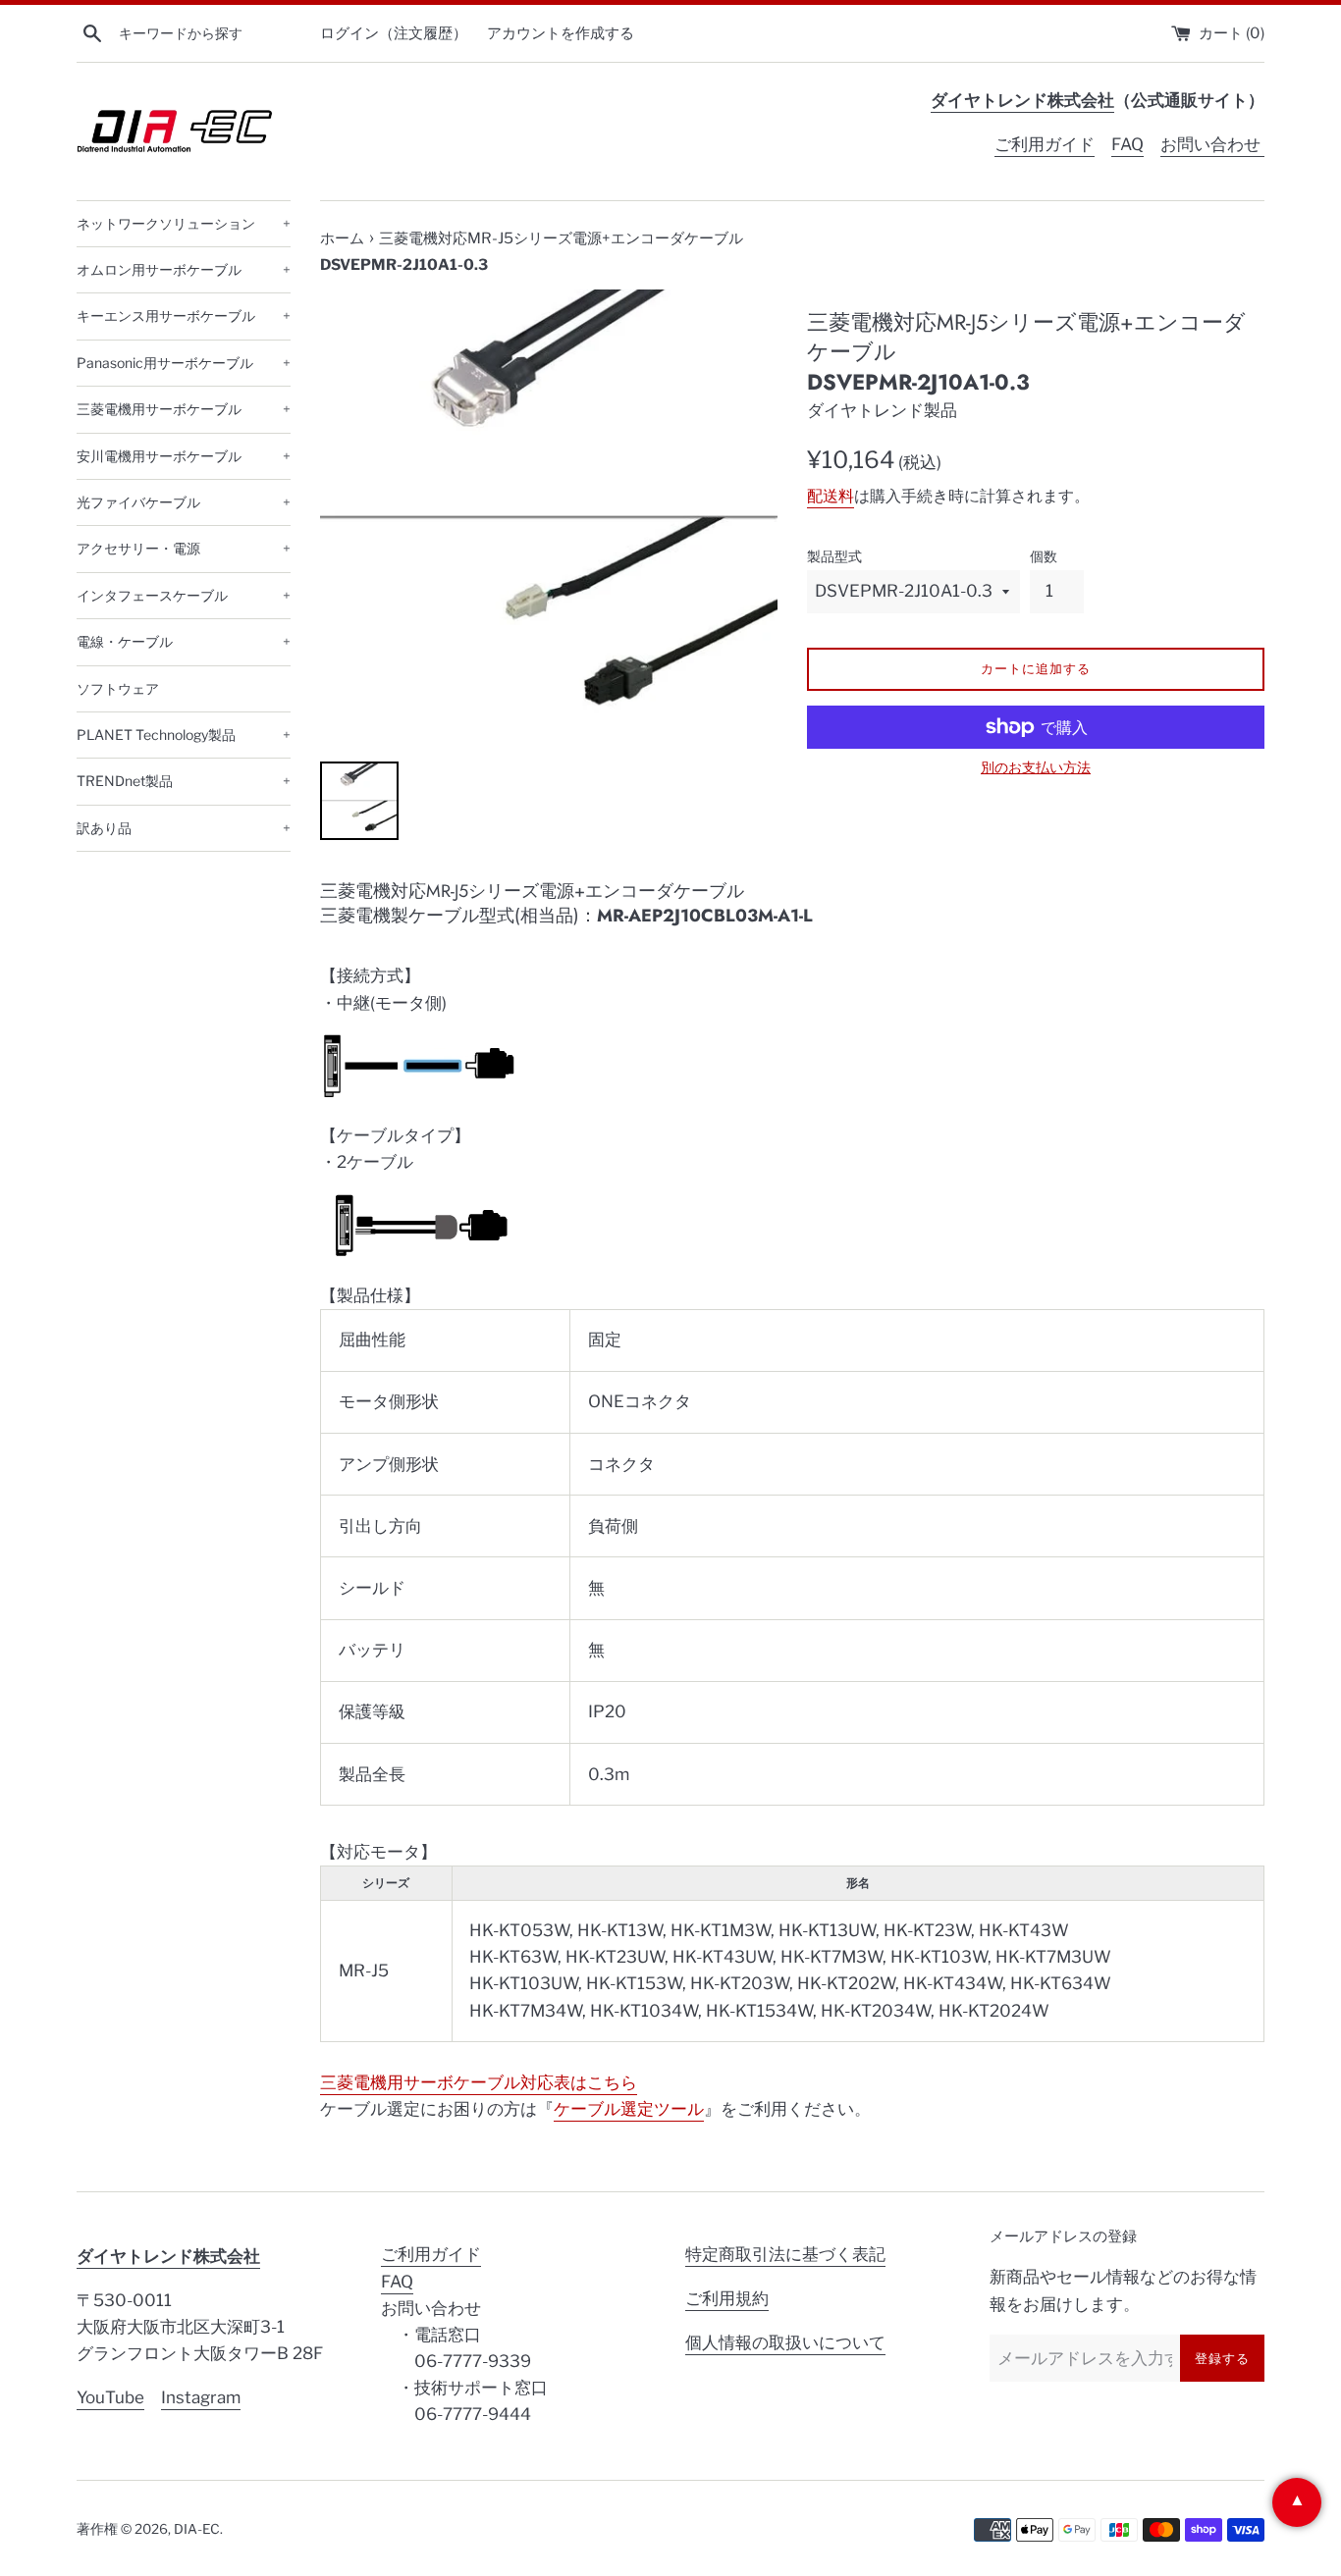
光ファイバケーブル (184, 502)
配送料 (831, 496)
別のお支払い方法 (1036, 767)
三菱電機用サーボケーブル (184, 409)
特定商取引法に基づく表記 (785, 2254)
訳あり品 (184, 828)
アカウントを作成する (561, 33)
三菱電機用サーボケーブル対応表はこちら (479, 2082)
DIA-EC (197, 2529)
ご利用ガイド (1045, 144)
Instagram (201, 2397)
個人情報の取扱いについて (785, 2342)
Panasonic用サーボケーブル (184, 363)
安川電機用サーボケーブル (184, 456)
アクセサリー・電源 (184, 548)
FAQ (1127, 144)
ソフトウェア (118, 688)
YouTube (110, 2397)
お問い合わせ (1212, 144)
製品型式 (834, 556)
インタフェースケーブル (184, 595)
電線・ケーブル (184, 641)
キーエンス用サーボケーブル (184, 315)
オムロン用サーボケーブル (184, 269)
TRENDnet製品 (184, 781)
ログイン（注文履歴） (394, 33)
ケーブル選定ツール (629, 2109)
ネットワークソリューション (184, 223)
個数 (1044, 556)
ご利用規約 (727, 2298)
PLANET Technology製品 (184, 735)
